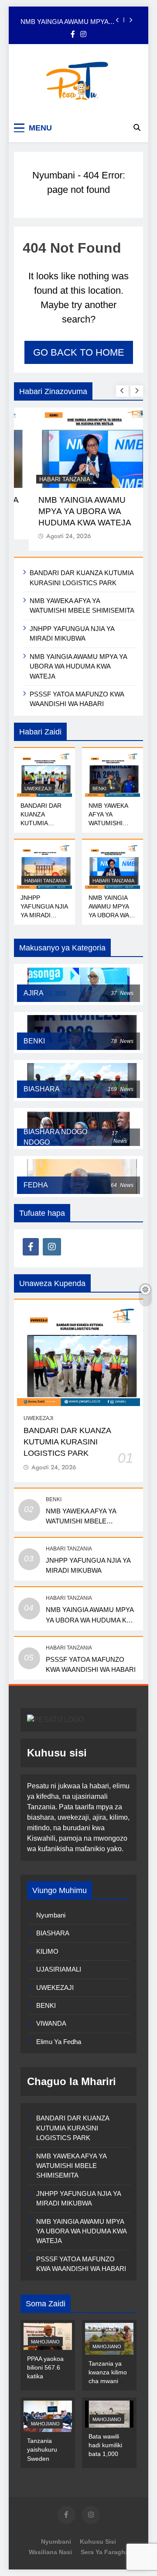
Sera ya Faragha (105, 2552)
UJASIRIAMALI (59, 1969)
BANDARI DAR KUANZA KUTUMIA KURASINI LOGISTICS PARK (67, 1442)
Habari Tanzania (50, 479)
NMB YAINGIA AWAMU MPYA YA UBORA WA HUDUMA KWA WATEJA (66, 20)
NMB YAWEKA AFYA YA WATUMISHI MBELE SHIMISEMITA (108, 823)
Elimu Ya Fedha (59, 2042)
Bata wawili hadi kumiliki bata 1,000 (105, 2445)
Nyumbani (54, 175)
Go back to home (79, 352)
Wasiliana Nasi (50, 2552)
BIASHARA (53, 1933)
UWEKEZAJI (38, 789)
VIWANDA (51, 2023)
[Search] (137, 127)
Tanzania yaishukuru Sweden (42, 2449)
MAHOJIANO (45, 2342)
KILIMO (47, 1951)
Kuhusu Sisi (98, 2542)
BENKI (99, 789)
